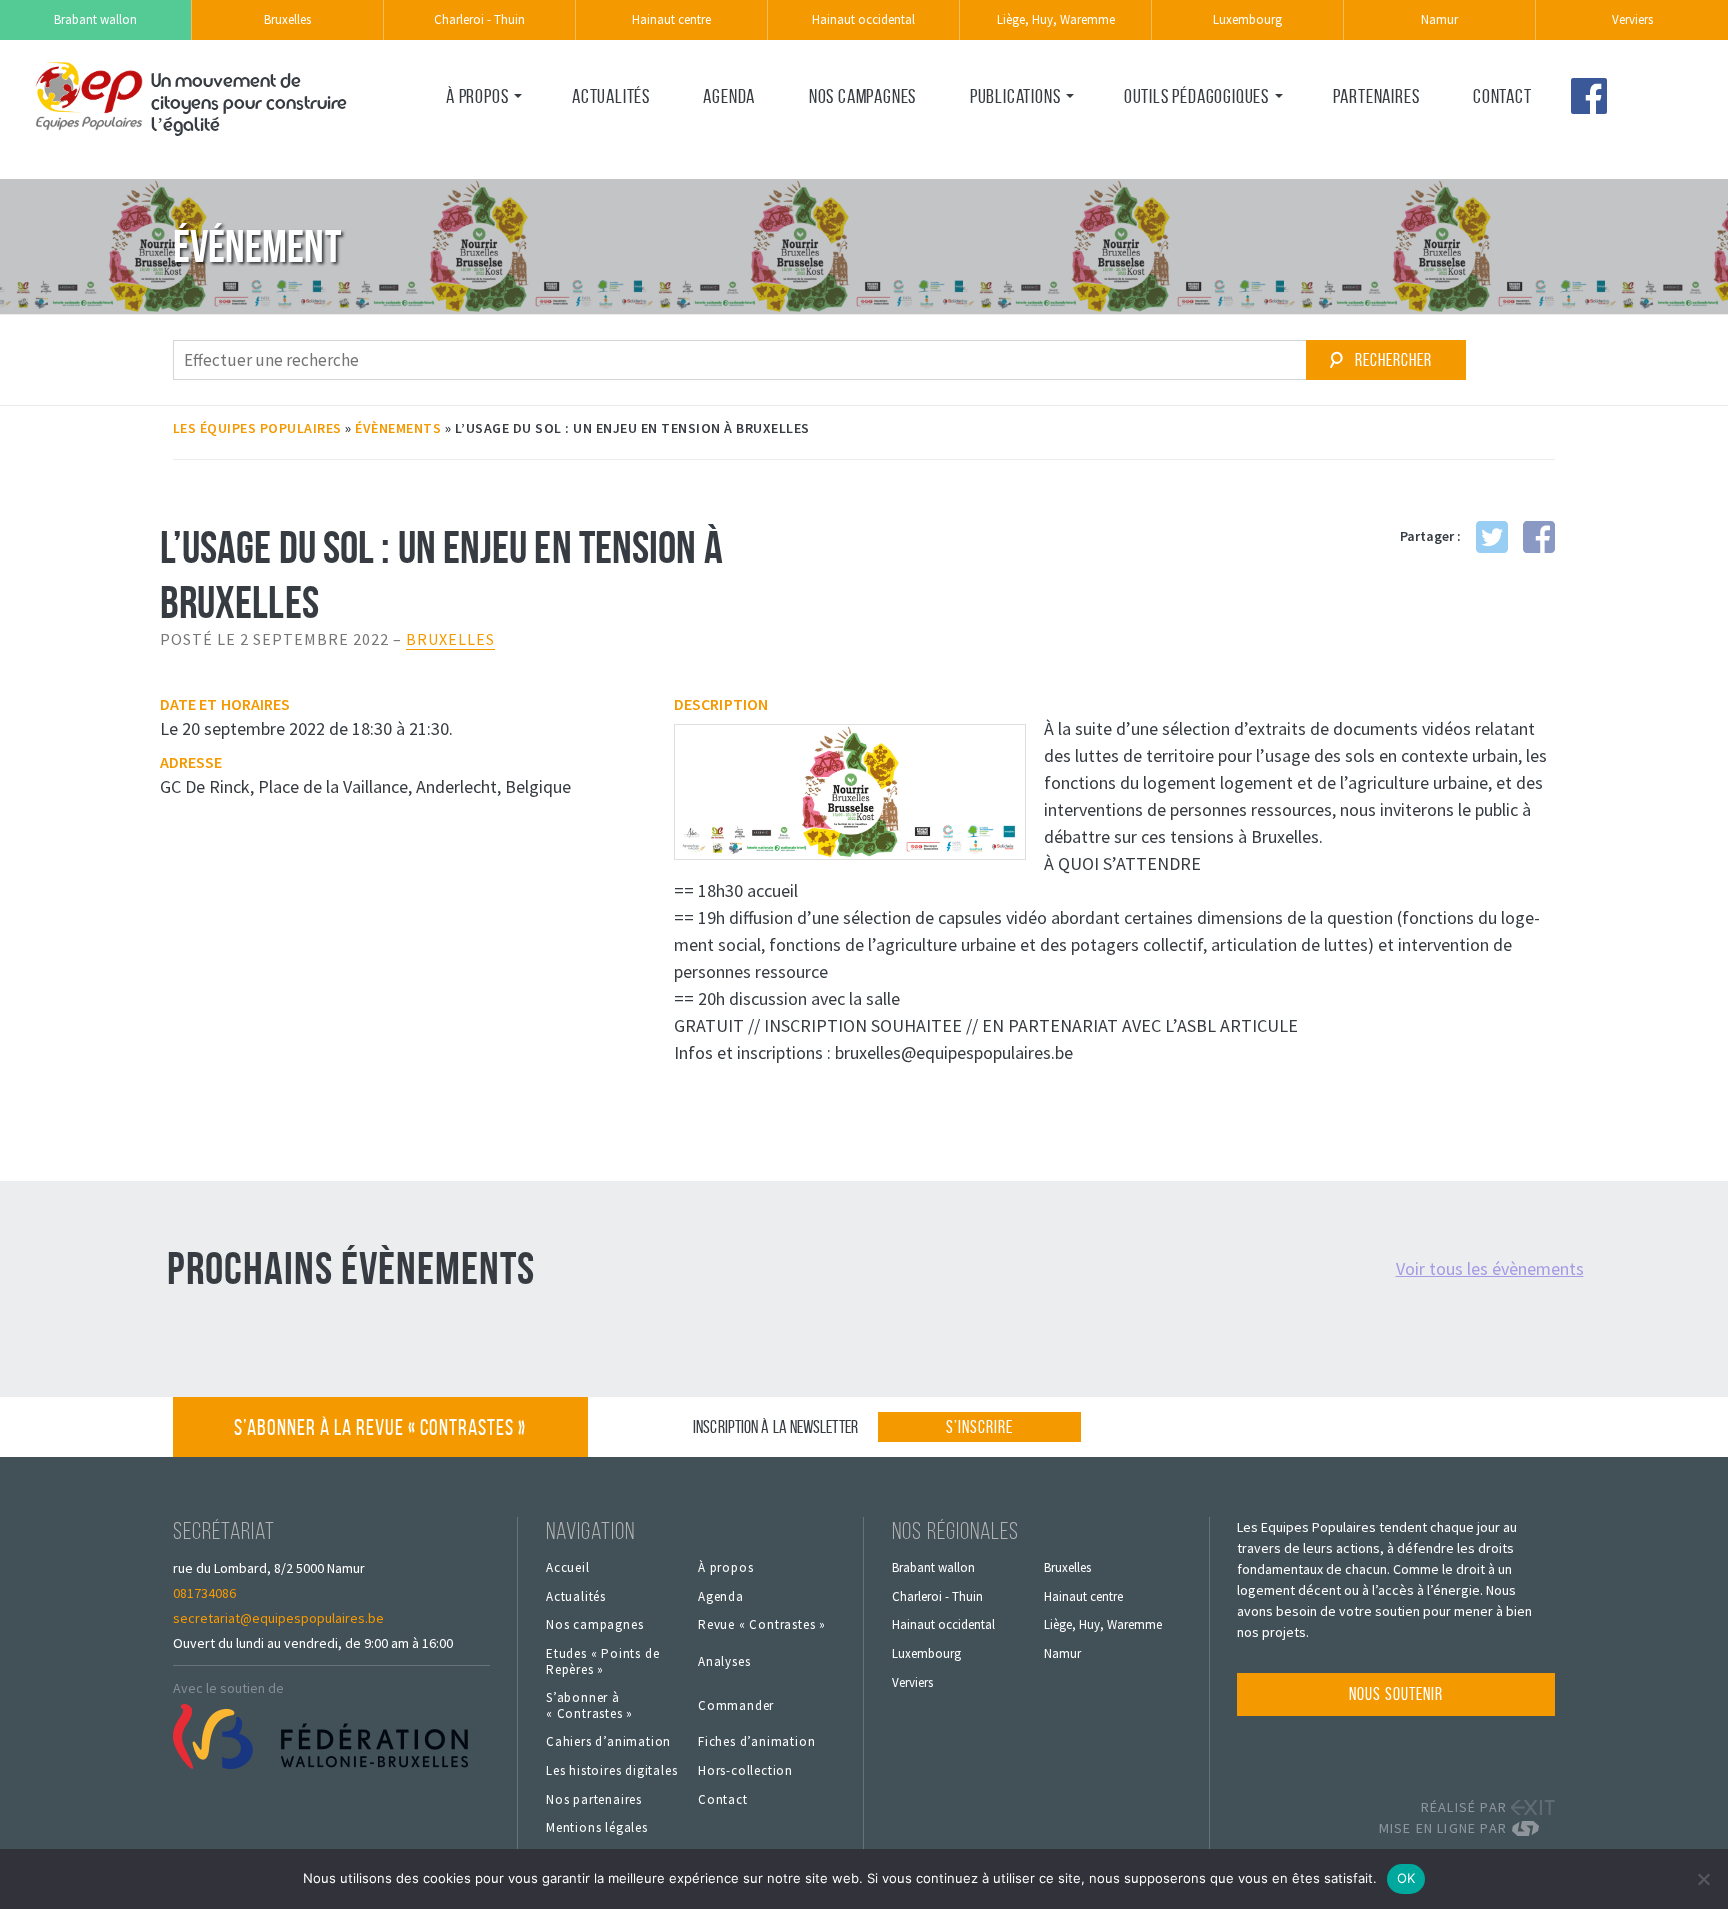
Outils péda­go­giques (1196, 96)
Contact (1502, 96)
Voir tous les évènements (1490, 1268)
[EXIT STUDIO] (1533, 1807)
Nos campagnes (862, 96)
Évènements (398, 428)
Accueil (568, 1568)
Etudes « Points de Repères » (602, 1661)
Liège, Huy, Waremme (1056, 19)
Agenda (729, 96)
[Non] (1703, 1879)
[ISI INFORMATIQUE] (1533, 1828)
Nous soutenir (1396, 1694)
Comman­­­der (736, 1706)
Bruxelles (287, 19)
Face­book (1589, 96)
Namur (1439, 19)
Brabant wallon (95, 19)
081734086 (204, 1593)
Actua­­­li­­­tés (611, 96)
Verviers (1632, 19)
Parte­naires (1376, 96)
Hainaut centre (671, 19)
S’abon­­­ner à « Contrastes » (589, 1705)
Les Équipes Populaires (257, 428)
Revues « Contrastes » (1041, 139)
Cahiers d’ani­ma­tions (1190, 139)
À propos (477, 96)
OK (1406, 1878)
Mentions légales (597, 1828)
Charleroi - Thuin (479, 19)
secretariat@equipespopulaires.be (278, 1618)
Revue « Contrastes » (762, 1625)
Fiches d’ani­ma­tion (756, 1742)
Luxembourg (1247, 19)
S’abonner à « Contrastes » (380, 1427)
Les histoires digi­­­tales (611, 1771)
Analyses (724, 1662)
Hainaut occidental (863, 19)
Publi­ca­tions (1015, 96)
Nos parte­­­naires (594, 1800)
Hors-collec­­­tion (745, 1771)
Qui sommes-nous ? (506, 139)
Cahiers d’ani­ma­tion (608, 1742)
